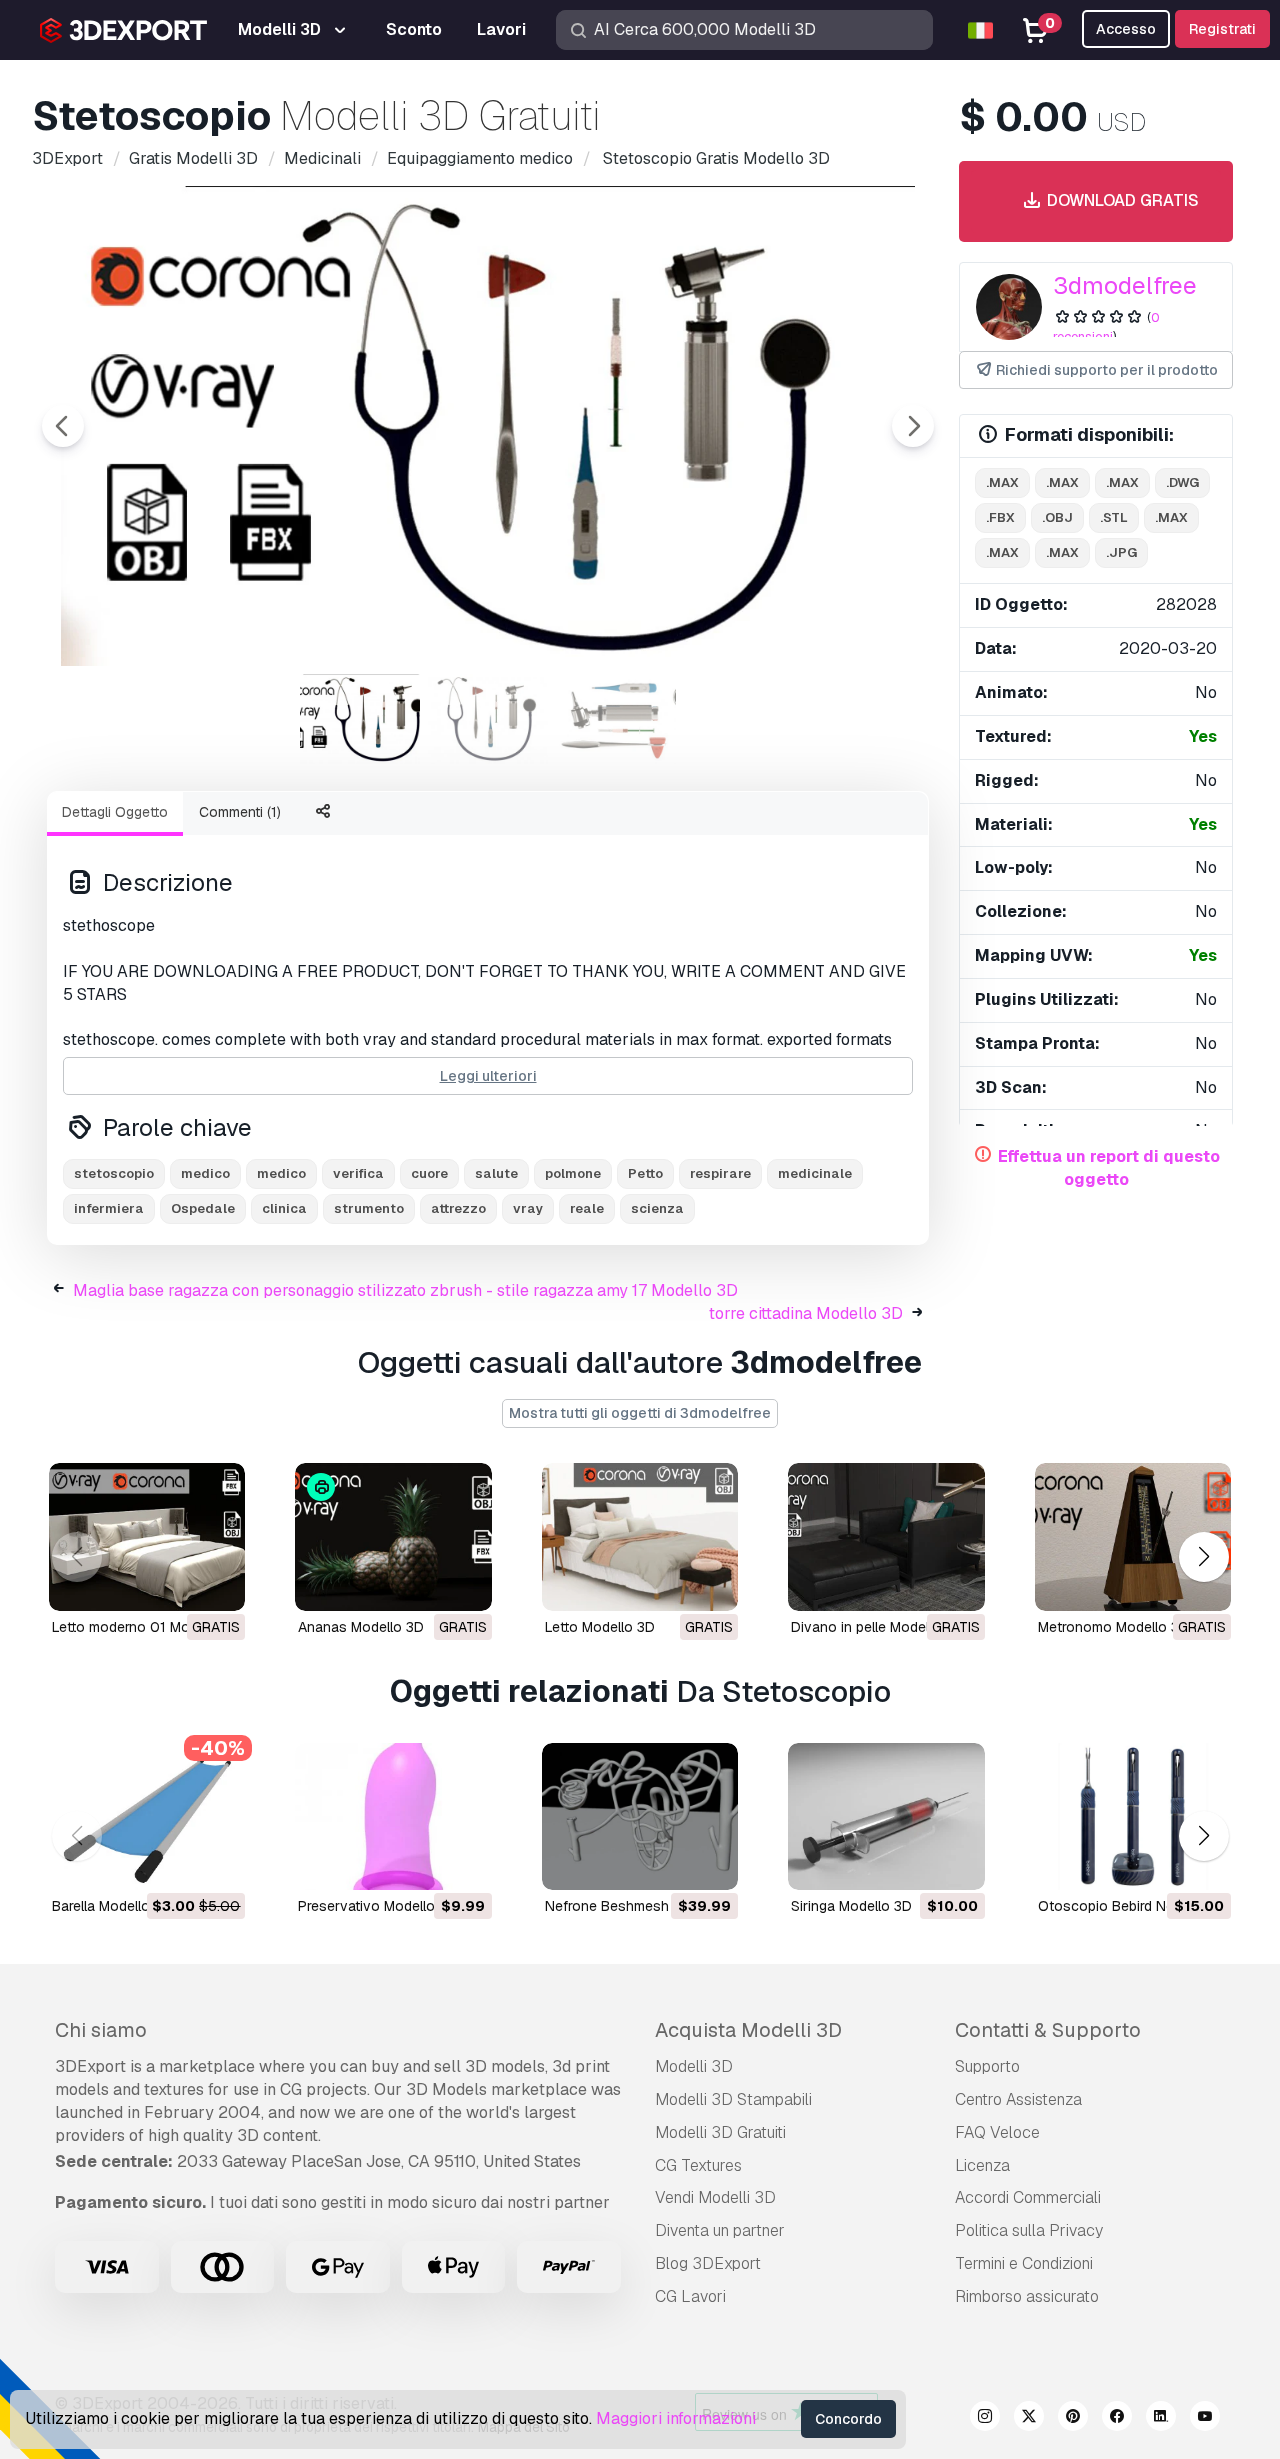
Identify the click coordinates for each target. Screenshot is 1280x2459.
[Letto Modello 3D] (640, 1536)
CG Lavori (690, 2296)
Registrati (1222, 29)
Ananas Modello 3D (361, 1627)
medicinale (815, 1173)
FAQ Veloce (997, 2132)
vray (528, 1208)
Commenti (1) (240, 812)
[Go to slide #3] (616, 719)
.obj (1057, 517)
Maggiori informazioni (676, 2418)
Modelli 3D (694, 2066)
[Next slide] (913, 426)
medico (205, 1173)
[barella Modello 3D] (147, 1816)
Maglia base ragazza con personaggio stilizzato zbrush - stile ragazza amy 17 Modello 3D (405, 1290)
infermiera (109, 1208)
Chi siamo (101, 2030)
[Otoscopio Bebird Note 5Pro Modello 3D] (1133, 1816)
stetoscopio (114, 1173)
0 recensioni (1106, 327)
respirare (720, 1173)
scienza (657, 1208)
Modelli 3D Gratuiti (720, 2132)
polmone (573, 1173)
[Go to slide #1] (360, 719)
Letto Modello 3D (600, 1627)
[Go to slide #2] (488, 719)
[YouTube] (1205, 2419)
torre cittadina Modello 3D (806, 1313)
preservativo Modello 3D (377, 1906)
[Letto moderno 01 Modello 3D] (147, 1536)
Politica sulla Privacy (1029, 2230)
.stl (1114, 517)
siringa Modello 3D (851, 1906)
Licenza (982, 2165)
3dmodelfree (1125, 285)
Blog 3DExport (708, 2263)
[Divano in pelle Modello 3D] (886, 1536)
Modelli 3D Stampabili (733, 2099)
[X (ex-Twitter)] (1029, 2419)
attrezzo (458, 1208)
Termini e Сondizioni (1024, 2263)
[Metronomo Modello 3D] (1133, 1536)
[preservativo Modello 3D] (393, 1816)
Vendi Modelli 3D (715, 2197)
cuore (429, 1173)
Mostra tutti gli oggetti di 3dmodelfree (640, 1413)
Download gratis (1121, 200)
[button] (1203, 1557)
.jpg (1121, 552)
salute (496, 1173)
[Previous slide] (63, 426)
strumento (369, 1208)
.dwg (1182, 482)
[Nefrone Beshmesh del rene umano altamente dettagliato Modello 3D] (640, 1816)
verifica (358, 1173)
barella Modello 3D (112, 1906)
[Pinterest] (1073, 2419)
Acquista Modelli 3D (748, 2030)
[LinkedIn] (1161, 2419)
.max (1002, 482)
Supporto (987, 2066)
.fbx (1000, 517)
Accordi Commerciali (1028, 2197)
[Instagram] (985, 2419)
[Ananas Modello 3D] (393, 1536)
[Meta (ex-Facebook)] (1117, 2419)
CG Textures (698, 2165)
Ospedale (203, 1208)
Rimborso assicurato (1027, 2296)
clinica (284, 1208)
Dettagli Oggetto (115, 812)
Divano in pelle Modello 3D (877, 1627)
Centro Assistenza (1018, 2099)
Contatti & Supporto (1048, 2030)
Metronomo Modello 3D (1113, 1627)
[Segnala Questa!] (216, 1583)
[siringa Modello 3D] (886, 1816)
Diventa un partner (720, 2230)
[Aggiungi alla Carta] (175, 1862)
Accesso (1126, 29)
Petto (645, 1173)
